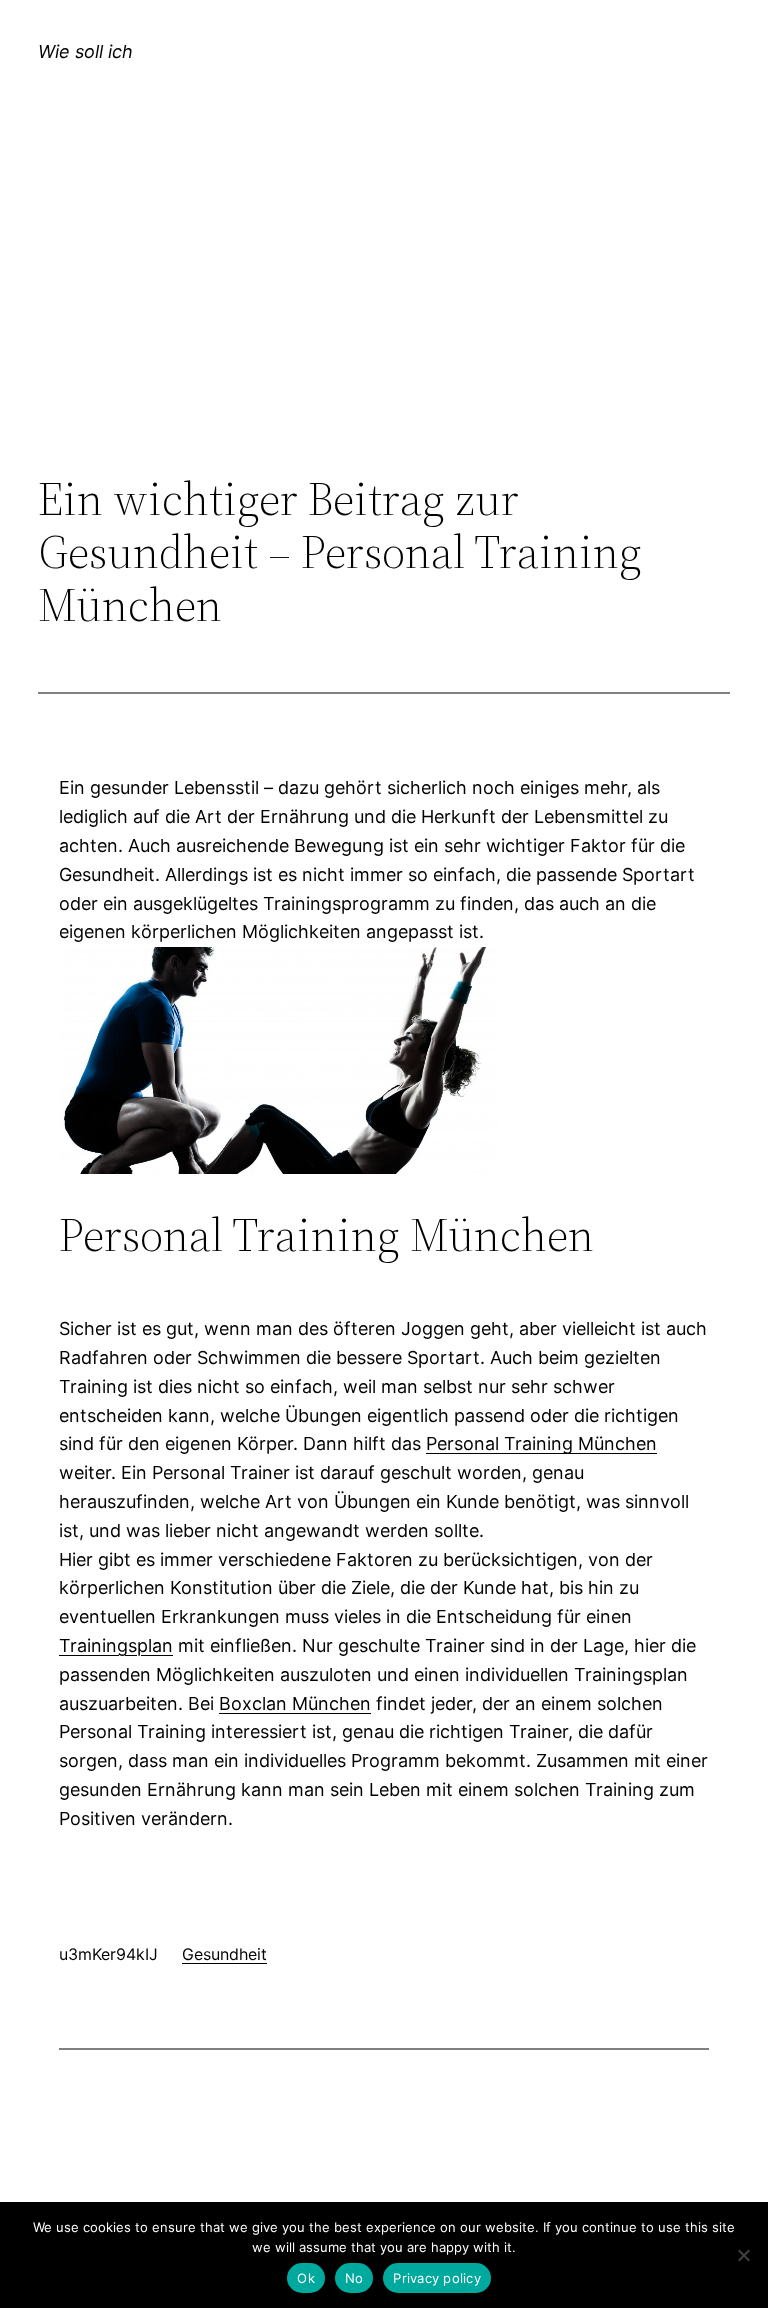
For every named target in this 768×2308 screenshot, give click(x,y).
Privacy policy (437, 2278)
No (354, 2278)
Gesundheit (224, 1954)
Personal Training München (541, 1443)
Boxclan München (295, 1703)
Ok (306, 2278)
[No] (743, 2255)
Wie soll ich (85, 51)
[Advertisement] (384, 308)
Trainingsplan (116, 1645)
